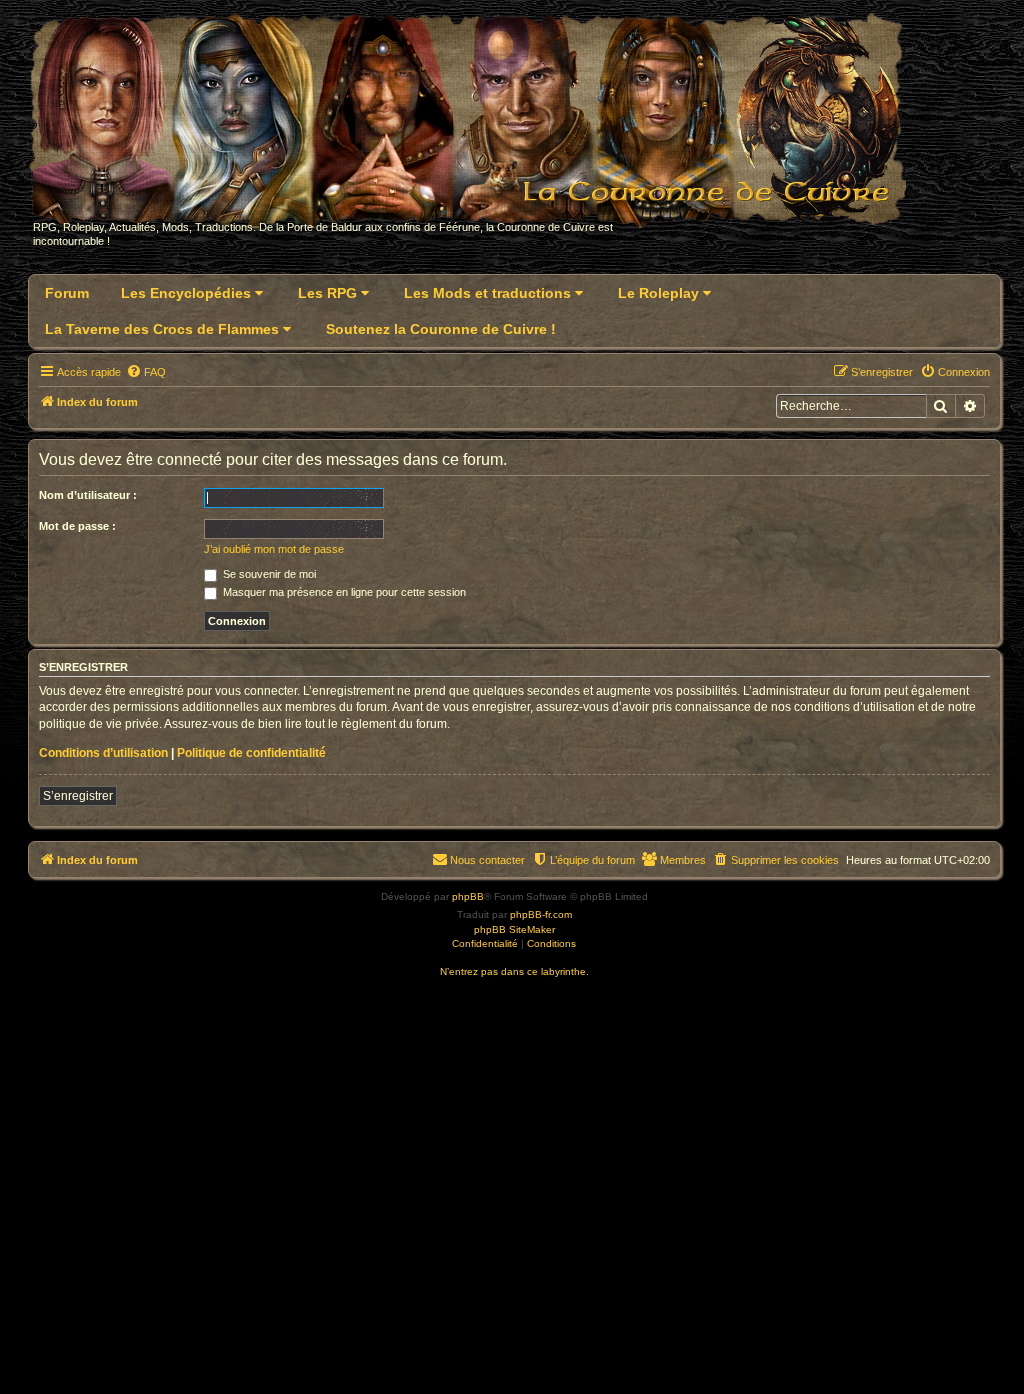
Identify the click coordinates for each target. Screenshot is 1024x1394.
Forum (67, 293)
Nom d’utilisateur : (88, 495)
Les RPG (329, 293)
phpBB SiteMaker (514, 929)
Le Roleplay (660, 293)
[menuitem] (146, 372)
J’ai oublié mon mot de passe (274, 549)
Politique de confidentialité (251, 753)
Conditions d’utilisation (103, 753)
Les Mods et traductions (489, 293)
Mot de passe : (77, 526)
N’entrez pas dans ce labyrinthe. (514, 971)
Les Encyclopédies (188, 293)
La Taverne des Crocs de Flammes (164, 329)
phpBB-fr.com (541, 914)
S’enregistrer (78, 796)
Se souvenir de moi (268, 574)
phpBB (468, 896)
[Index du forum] (479, 126)
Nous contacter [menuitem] (487, 860)
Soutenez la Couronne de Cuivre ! (441, 329)
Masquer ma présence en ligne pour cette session (343, 592)
